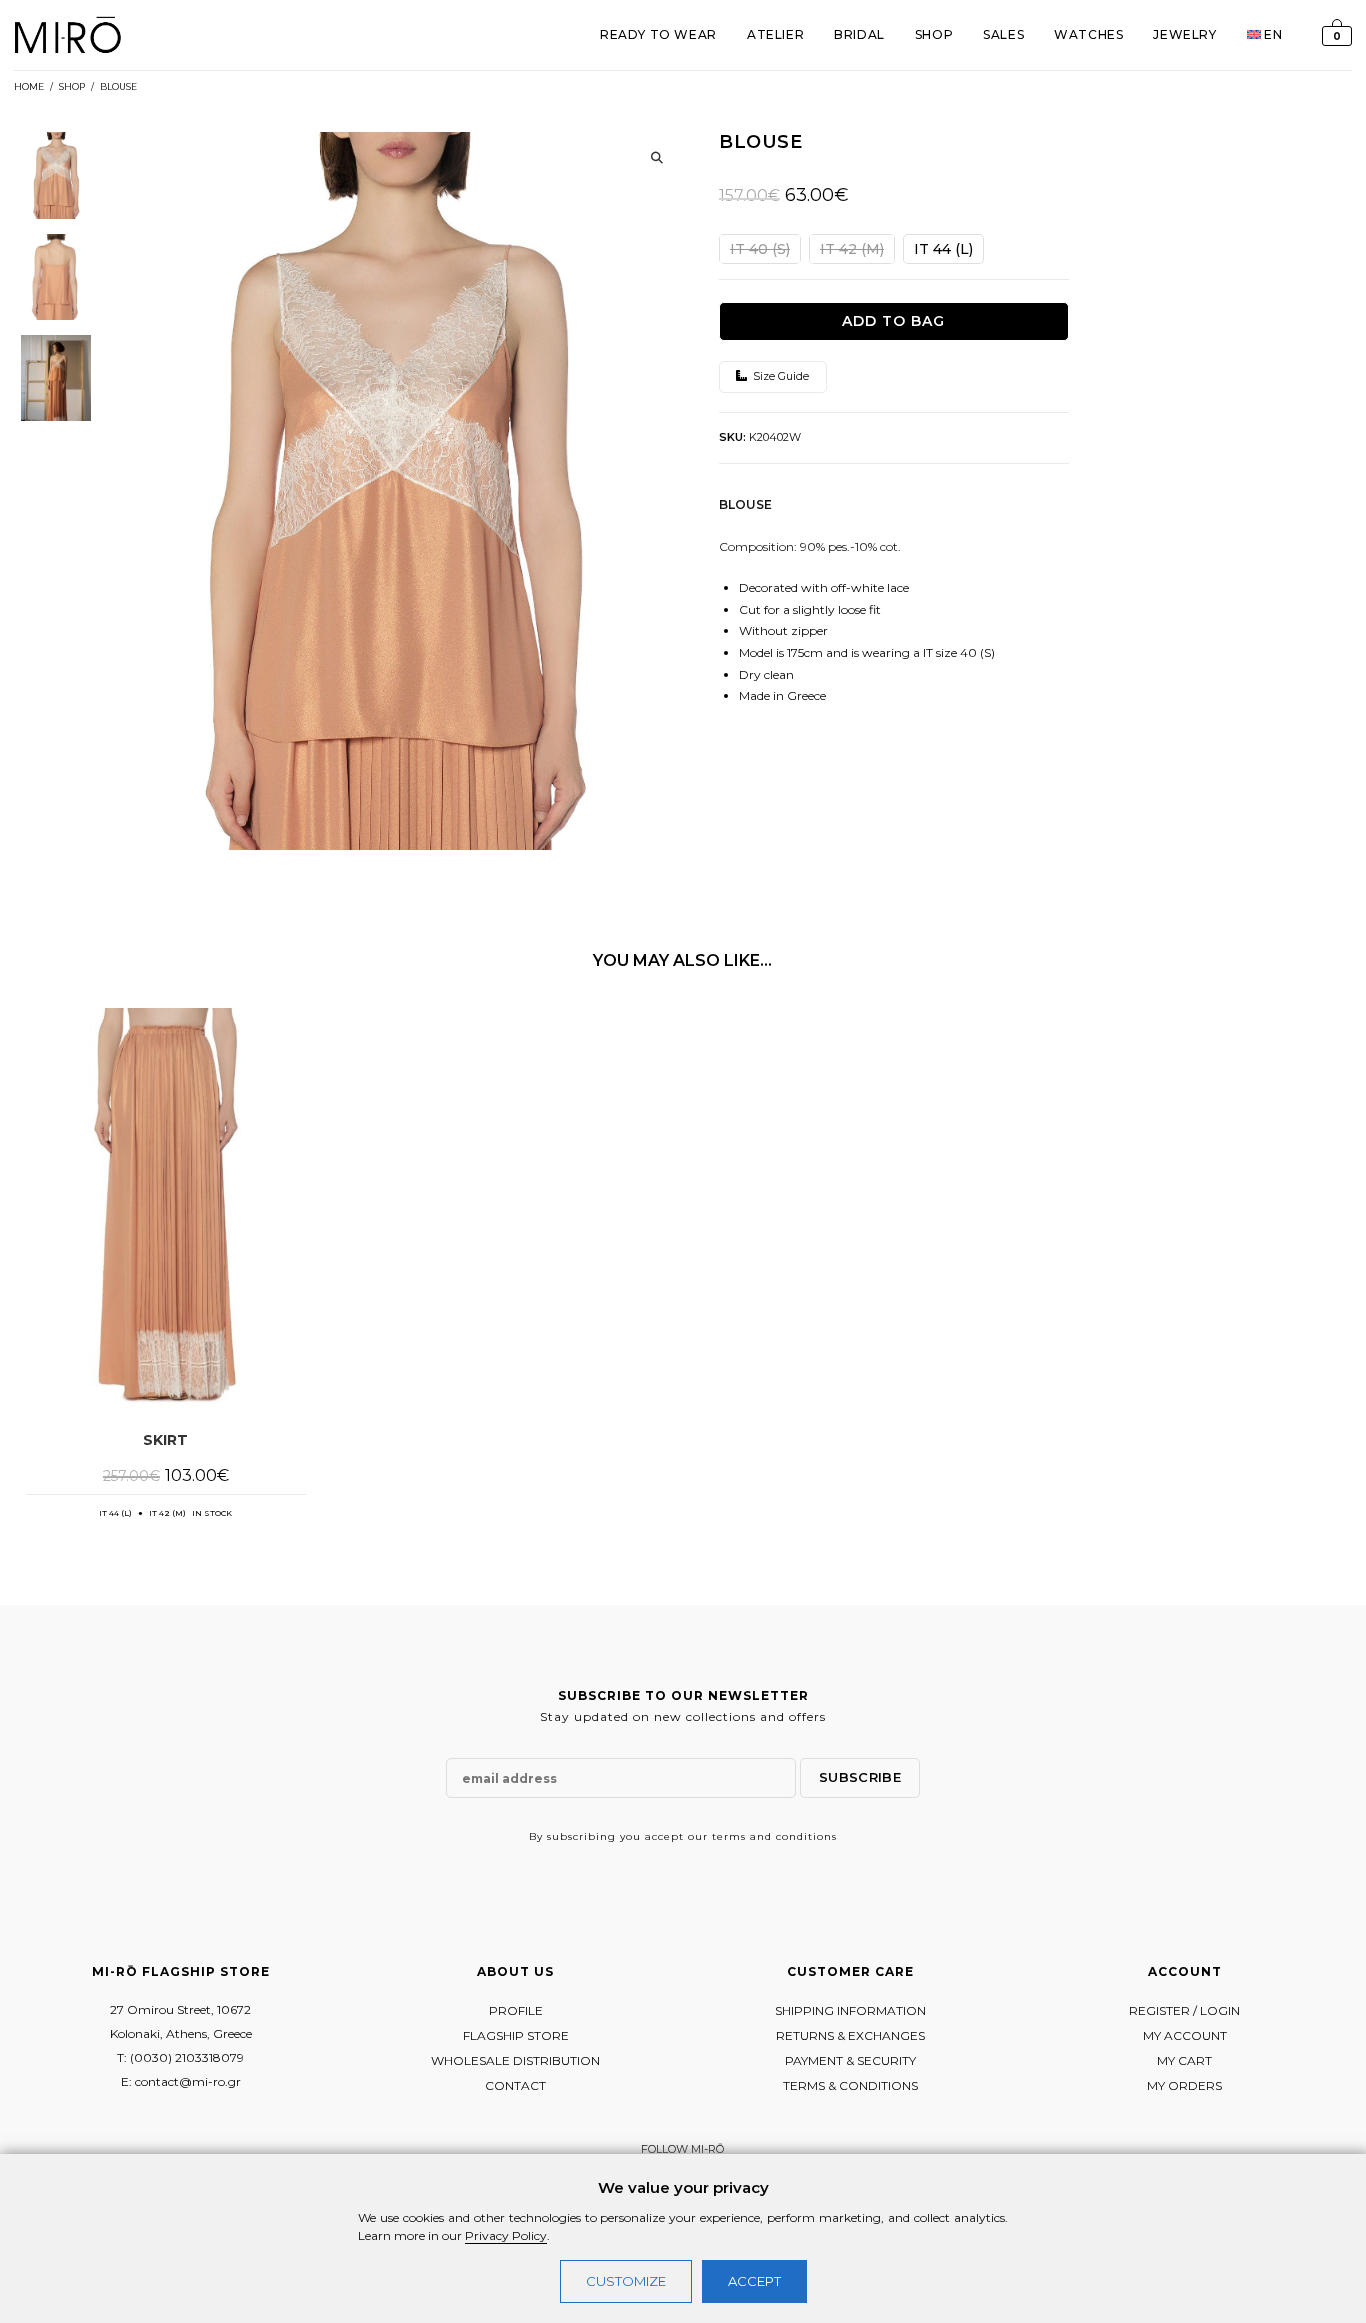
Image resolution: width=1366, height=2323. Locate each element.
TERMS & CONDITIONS (850, 2085)
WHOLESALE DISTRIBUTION (515, 2060)
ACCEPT (754, 2281)
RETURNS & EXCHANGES (850, 2035)
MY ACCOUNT (1185, 2035)
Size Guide (779, 376)
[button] (657, 158)
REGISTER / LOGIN (1184, 2010)
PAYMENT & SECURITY (850, 2060)
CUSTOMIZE (626, 2281)
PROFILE (516, 2010)
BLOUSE (118, 86)
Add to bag (893, 321)
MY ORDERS (1184, 2085)
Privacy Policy (506, 2235)
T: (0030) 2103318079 (180, 2057)
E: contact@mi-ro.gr (181, 2081)
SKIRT (165, 1440)
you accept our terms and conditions (728, 1836)
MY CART (1184, 2060)
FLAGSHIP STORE (516, 2035)
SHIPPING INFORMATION (850, 2010)
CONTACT (515, 2085)
